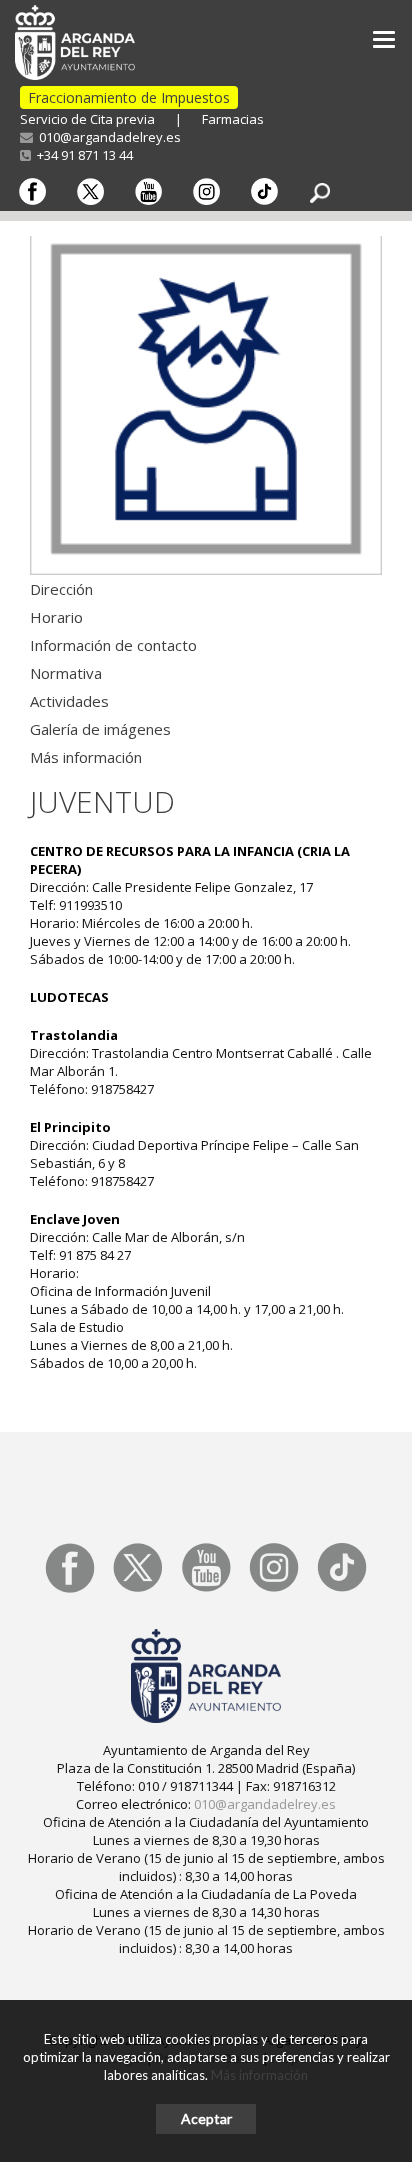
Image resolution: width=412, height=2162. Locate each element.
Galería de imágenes (100, 729)
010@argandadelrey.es (107, 137)
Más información (86, 757)
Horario (56, 617)
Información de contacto (113, 645)
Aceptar (206, 2118)
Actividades (69, 701)
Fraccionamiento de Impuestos (129, 97)
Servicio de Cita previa (87, 119)
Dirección (61, 589)
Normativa (66, 673)
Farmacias (233, 119)
